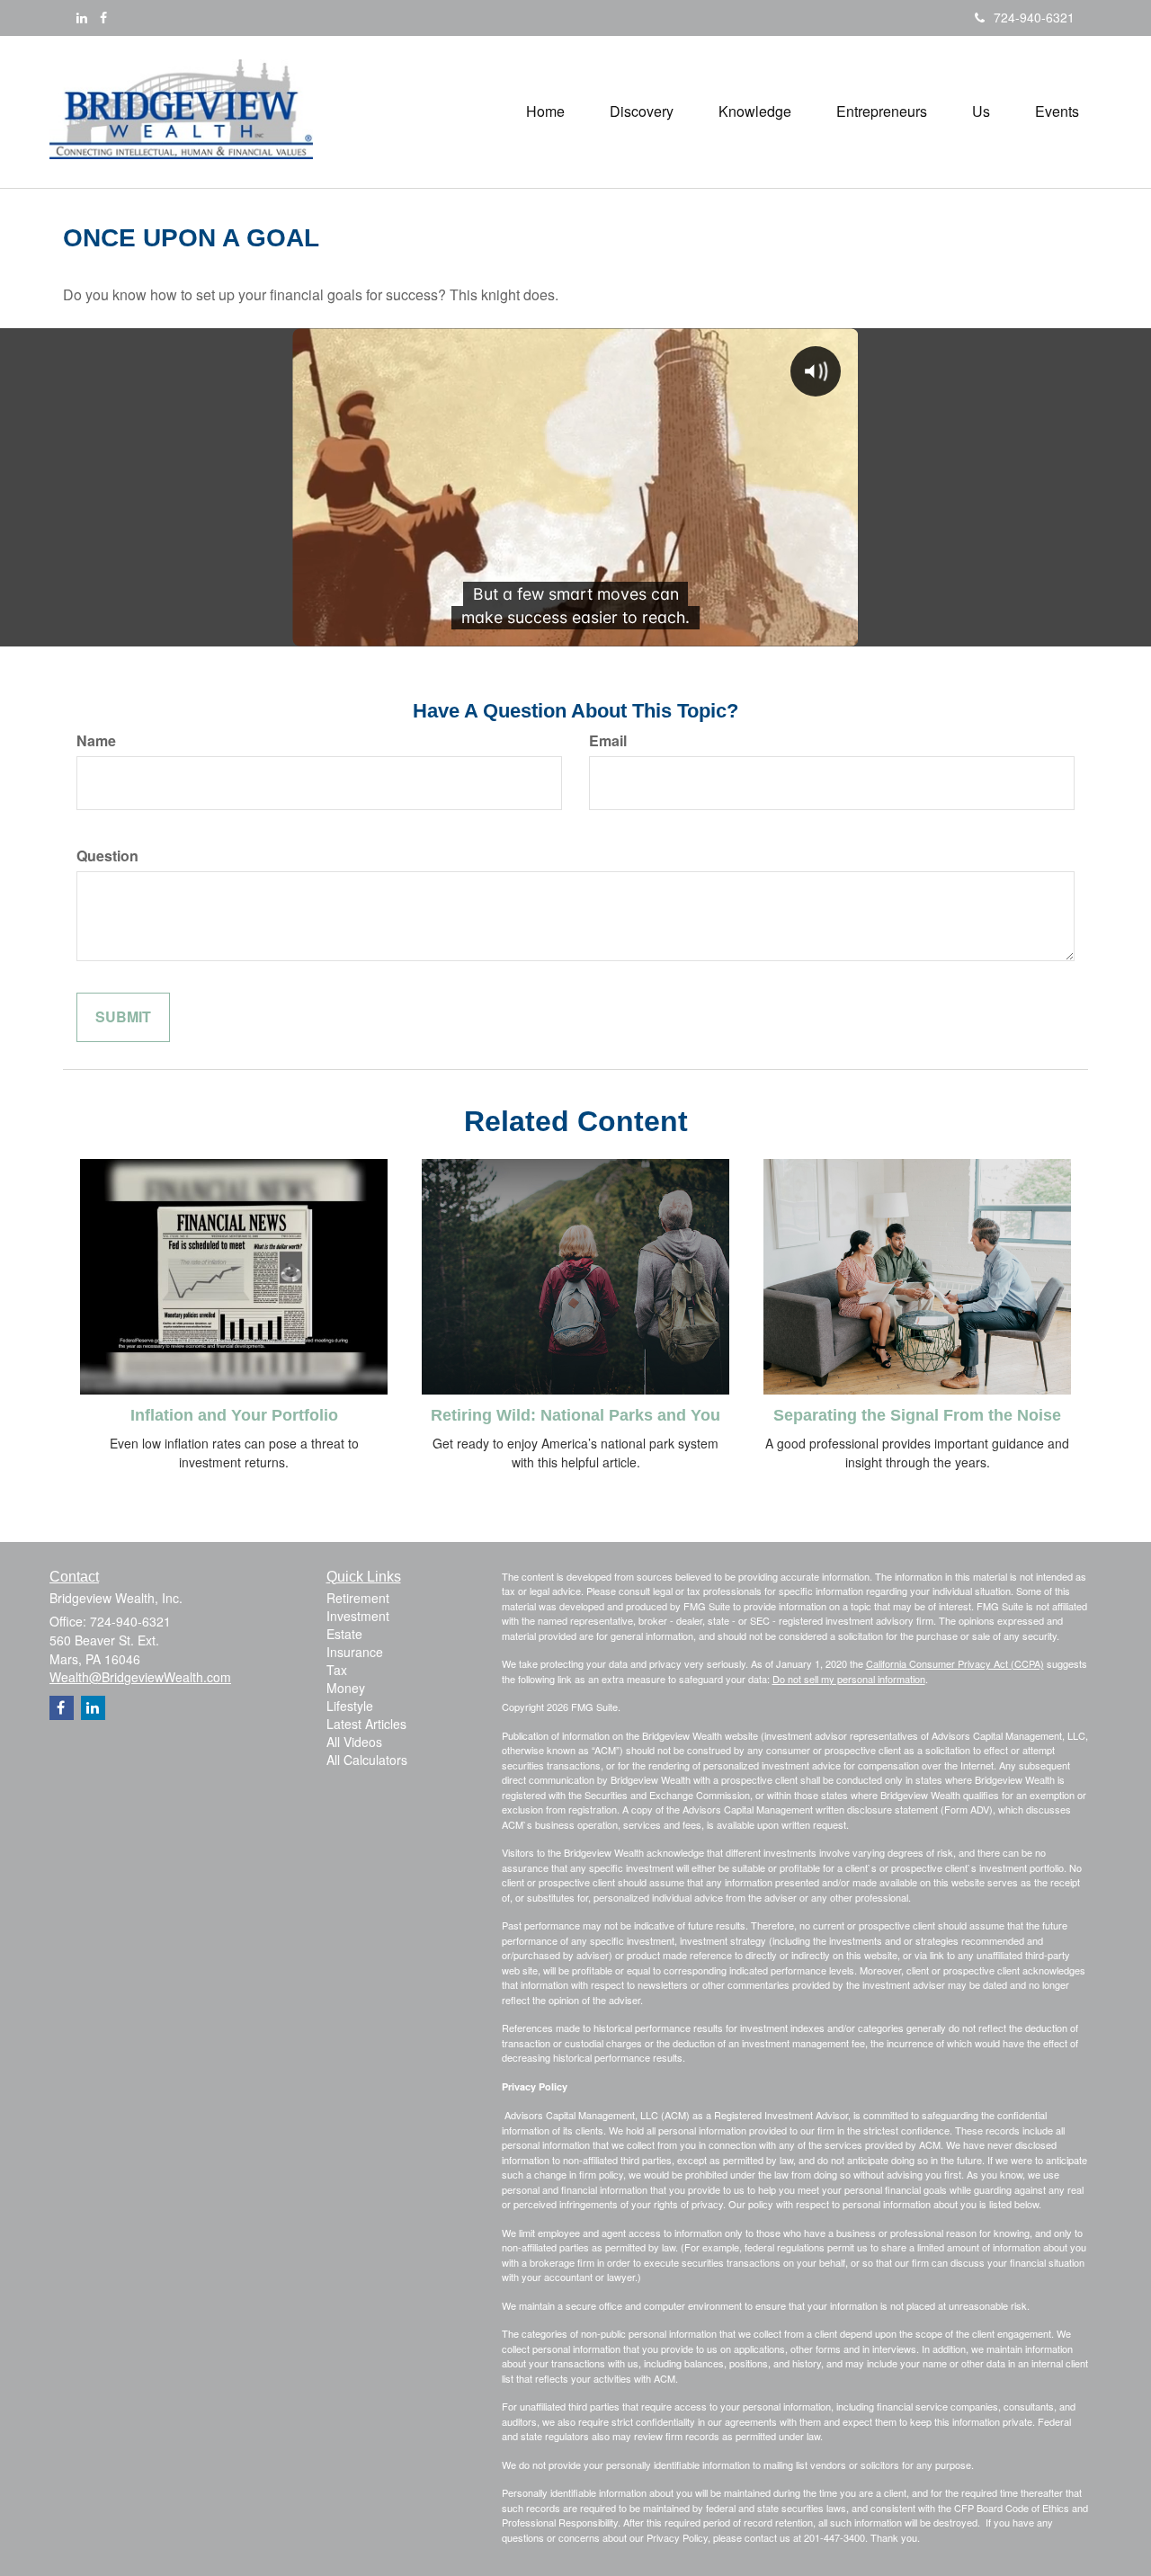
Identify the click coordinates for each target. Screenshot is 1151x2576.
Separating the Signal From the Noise (917, 1415)
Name (96, 741)
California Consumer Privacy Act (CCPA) (955, 1663)
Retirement (358, 1598)
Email (608, 741)
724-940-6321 (1034, 17)
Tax (337, 1670)
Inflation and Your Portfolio (234, 1415)
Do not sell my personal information (849, 1679)
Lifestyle (350, 1706)
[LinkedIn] (82, 17)
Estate (344, 1634)
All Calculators (367, 1760)
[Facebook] (103, 17)
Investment (358, 1616)
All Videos (354, 1742)
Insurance (355, 1652)
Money (346, 1688)
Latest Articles (366, 1724)
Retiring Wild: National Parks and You (575, 1415)
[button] (642, 111)
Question (107, 856)
